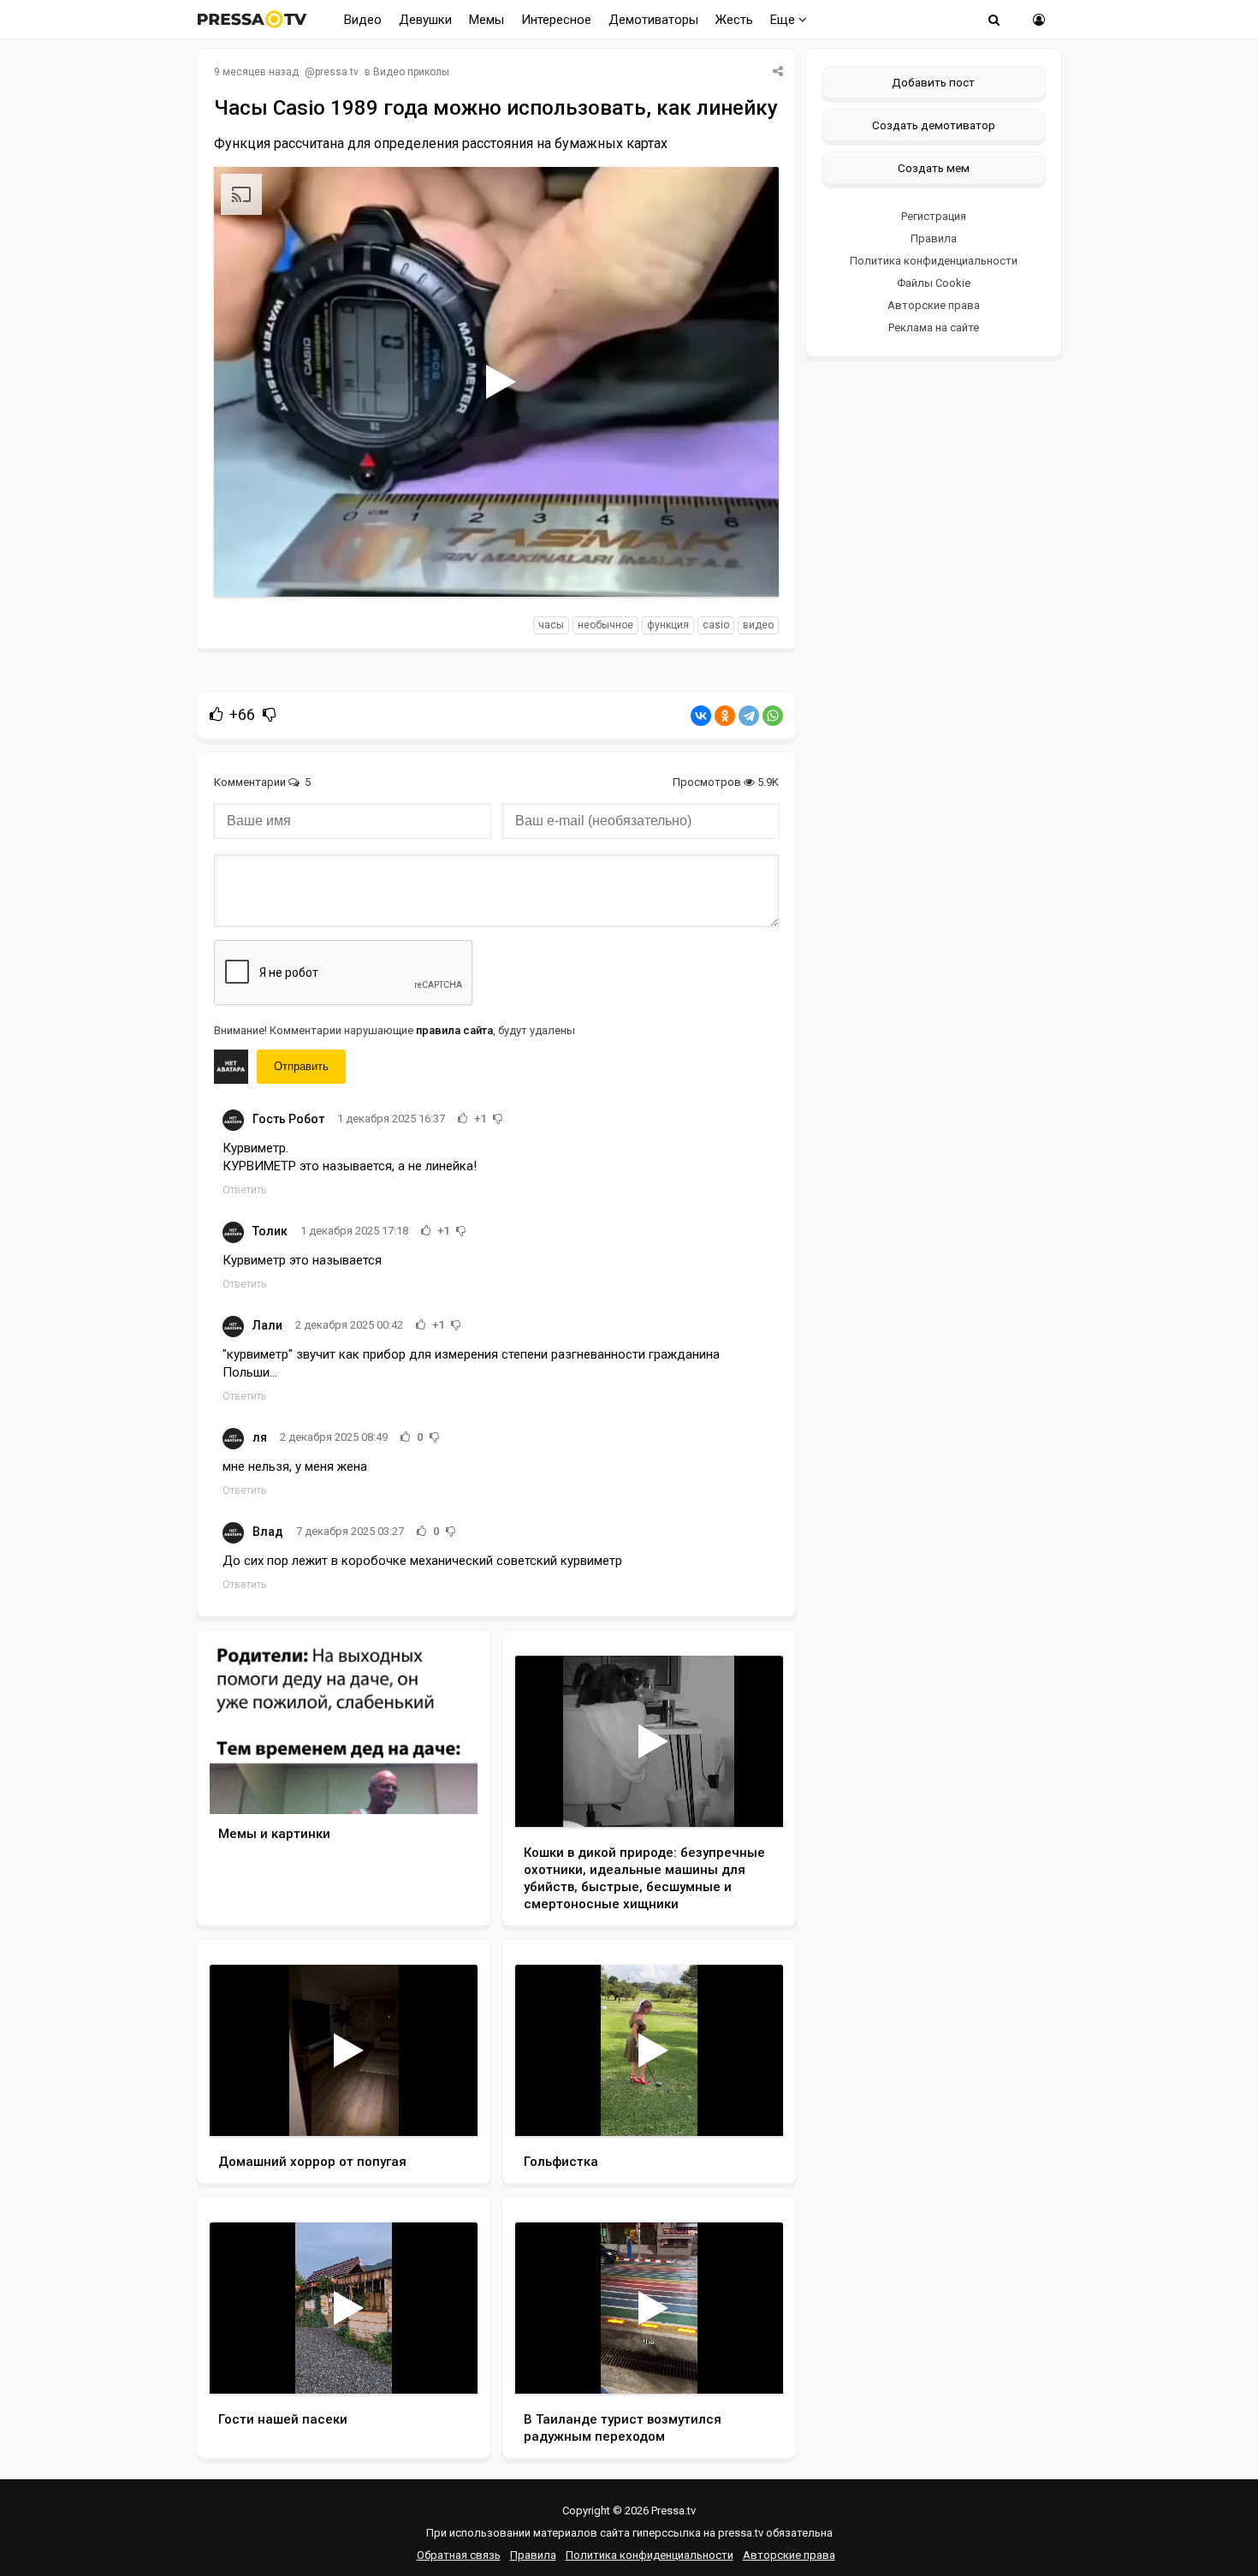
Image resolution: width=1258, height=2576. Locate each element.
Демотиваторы (653, 20)
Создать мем (934, 168)
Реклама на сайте (934, 327)
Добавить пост (933, 82)
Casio (716, 625)
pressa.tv (337, 72)
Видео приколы (411, 72)
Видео (363, 20)
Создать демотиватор (934, 125)
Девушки (425, 20)
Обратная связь (459, 2555)
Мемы (487, 20)
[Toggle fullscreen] (746, 568)
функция (668, 625)
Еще (784, 20)
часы (551, 625)
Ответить (244, 1190)
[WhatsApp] (773, 716)
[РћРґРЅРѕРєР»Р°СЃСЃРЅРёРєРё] (725, 716)
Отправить (301, 1066)
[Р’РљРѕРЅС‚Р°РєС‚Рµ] (701, 716)
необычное (605, 625)
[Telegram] (749, 716)
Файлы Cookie (934, 283)
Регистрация (934, 216)
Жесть (734, 20)
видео (758, 625)
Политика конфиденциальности (934, 261)
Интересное (556, 20)
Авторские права (934, 305)
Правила (934, 238)
